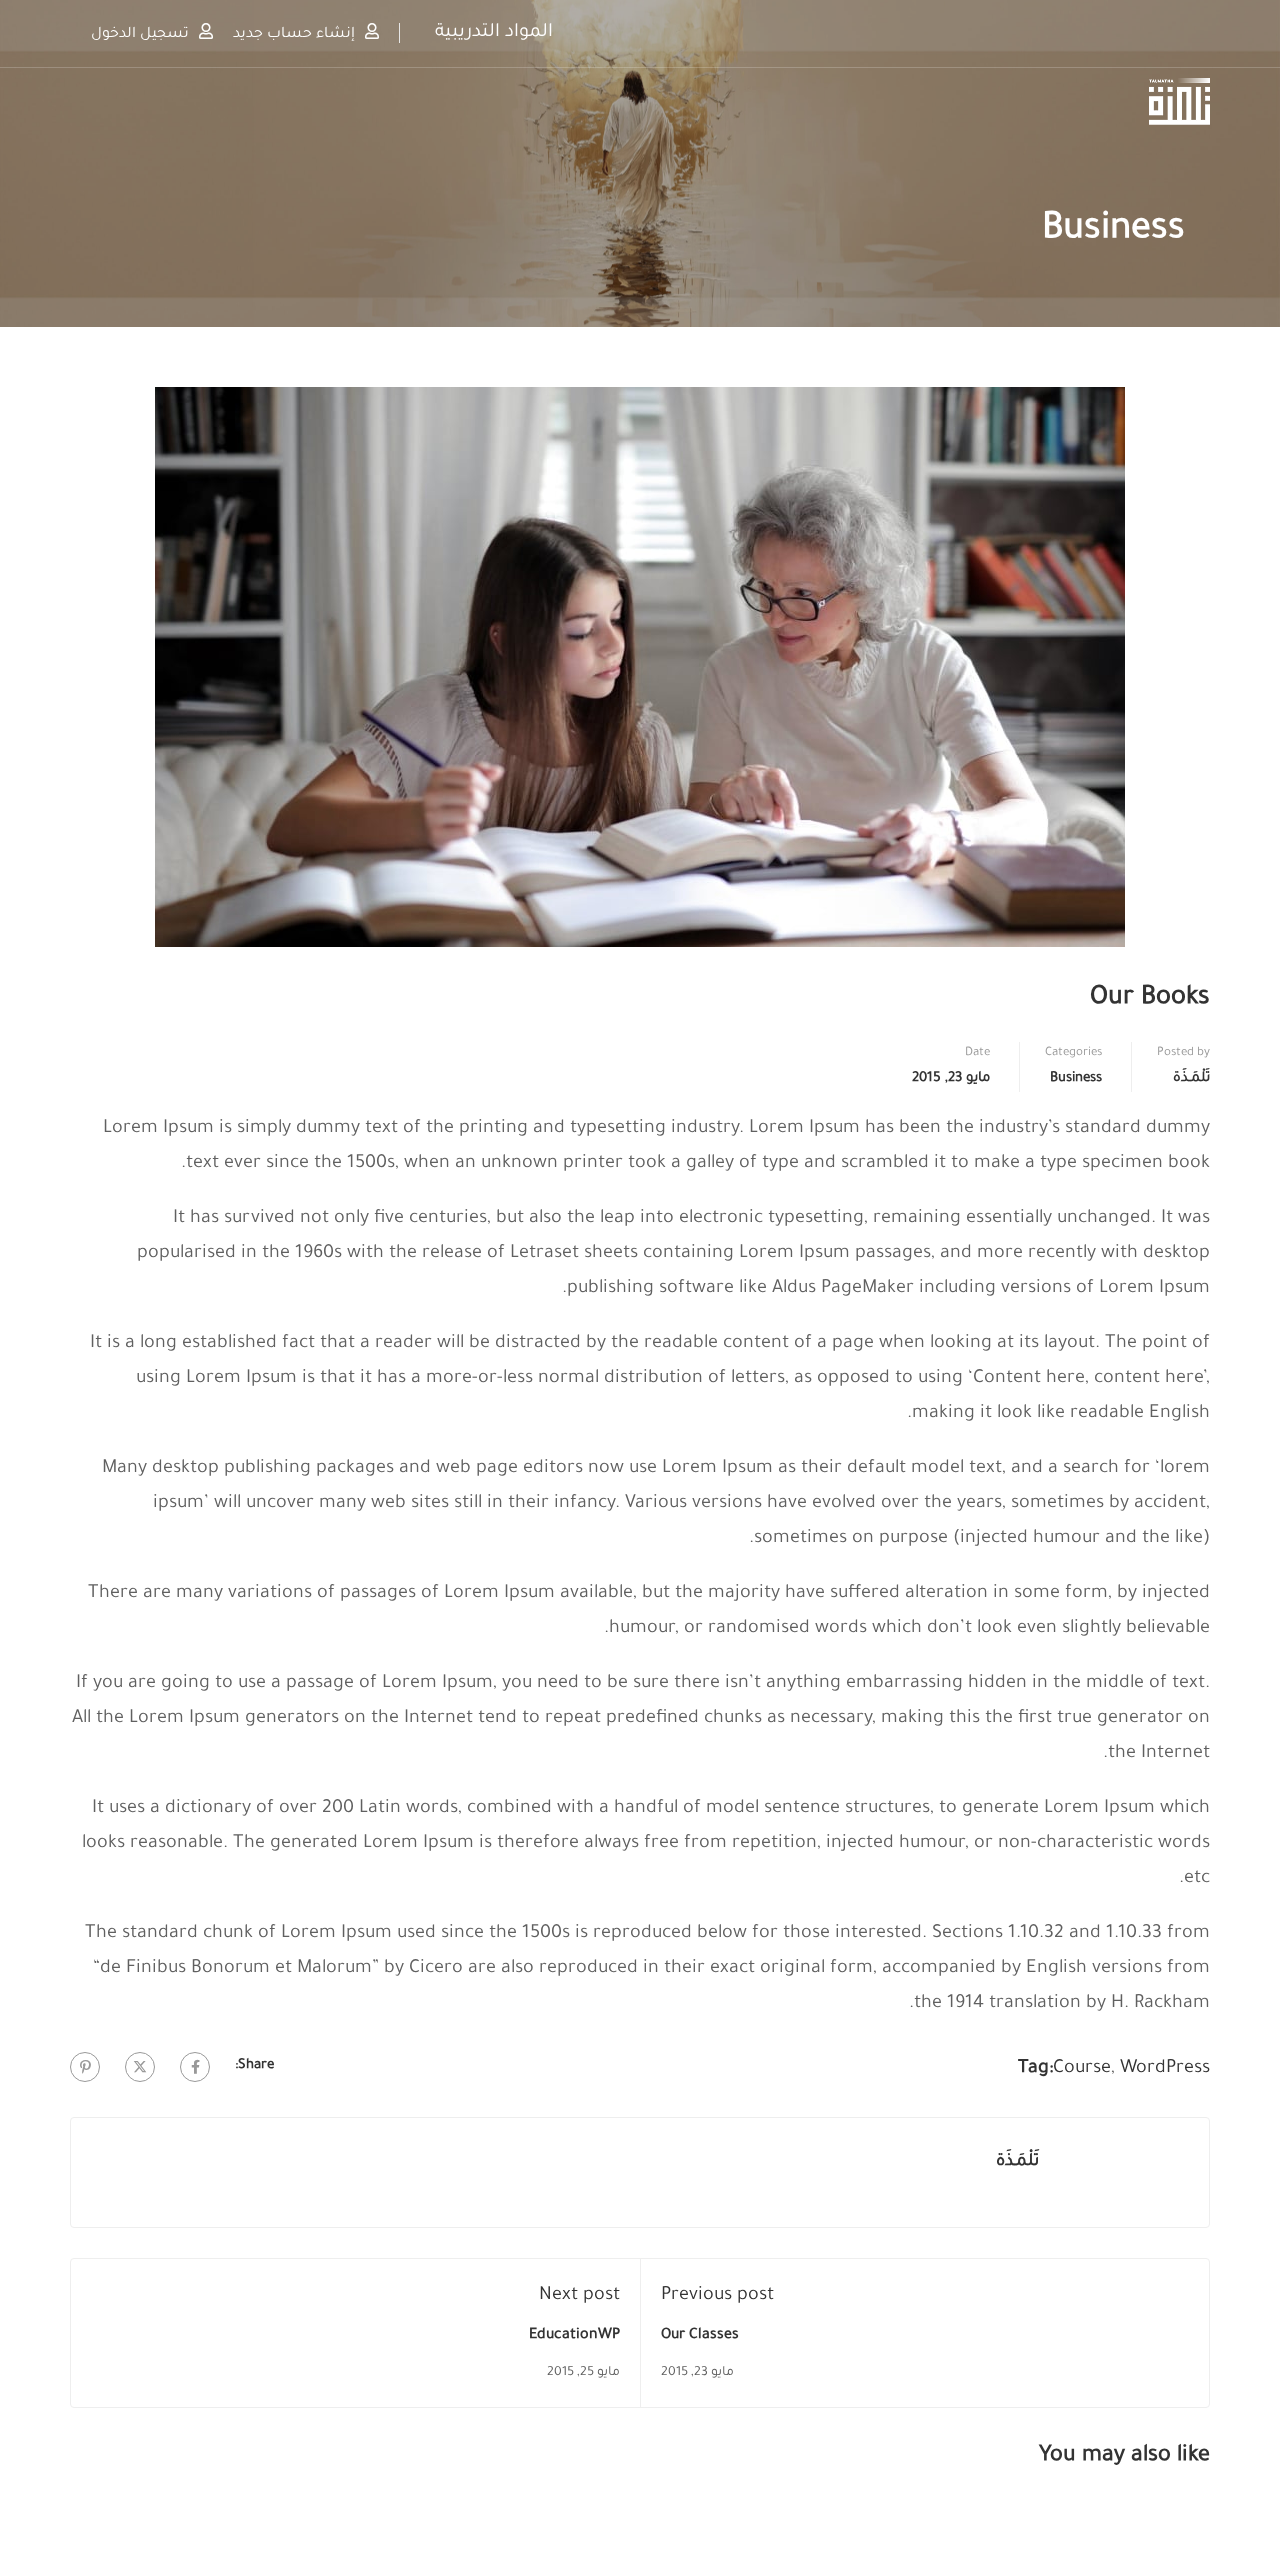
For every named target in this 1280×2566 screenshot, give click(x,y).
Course (1082, 2069)
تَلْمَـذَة (1191, 1078)
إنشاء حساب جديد (294, 34)
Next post (579, 2296)
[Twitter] (140, 2067)
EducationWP (574, 2336)
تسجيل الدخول (140, 34)
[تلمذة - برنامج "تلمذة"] (1133, 101)
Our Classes (700, 2336)
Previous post (717, 2296)
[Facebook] (195, 2067)
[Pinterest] (85, 2067)
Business (1076, 1078)
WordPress (1165, 2069)
